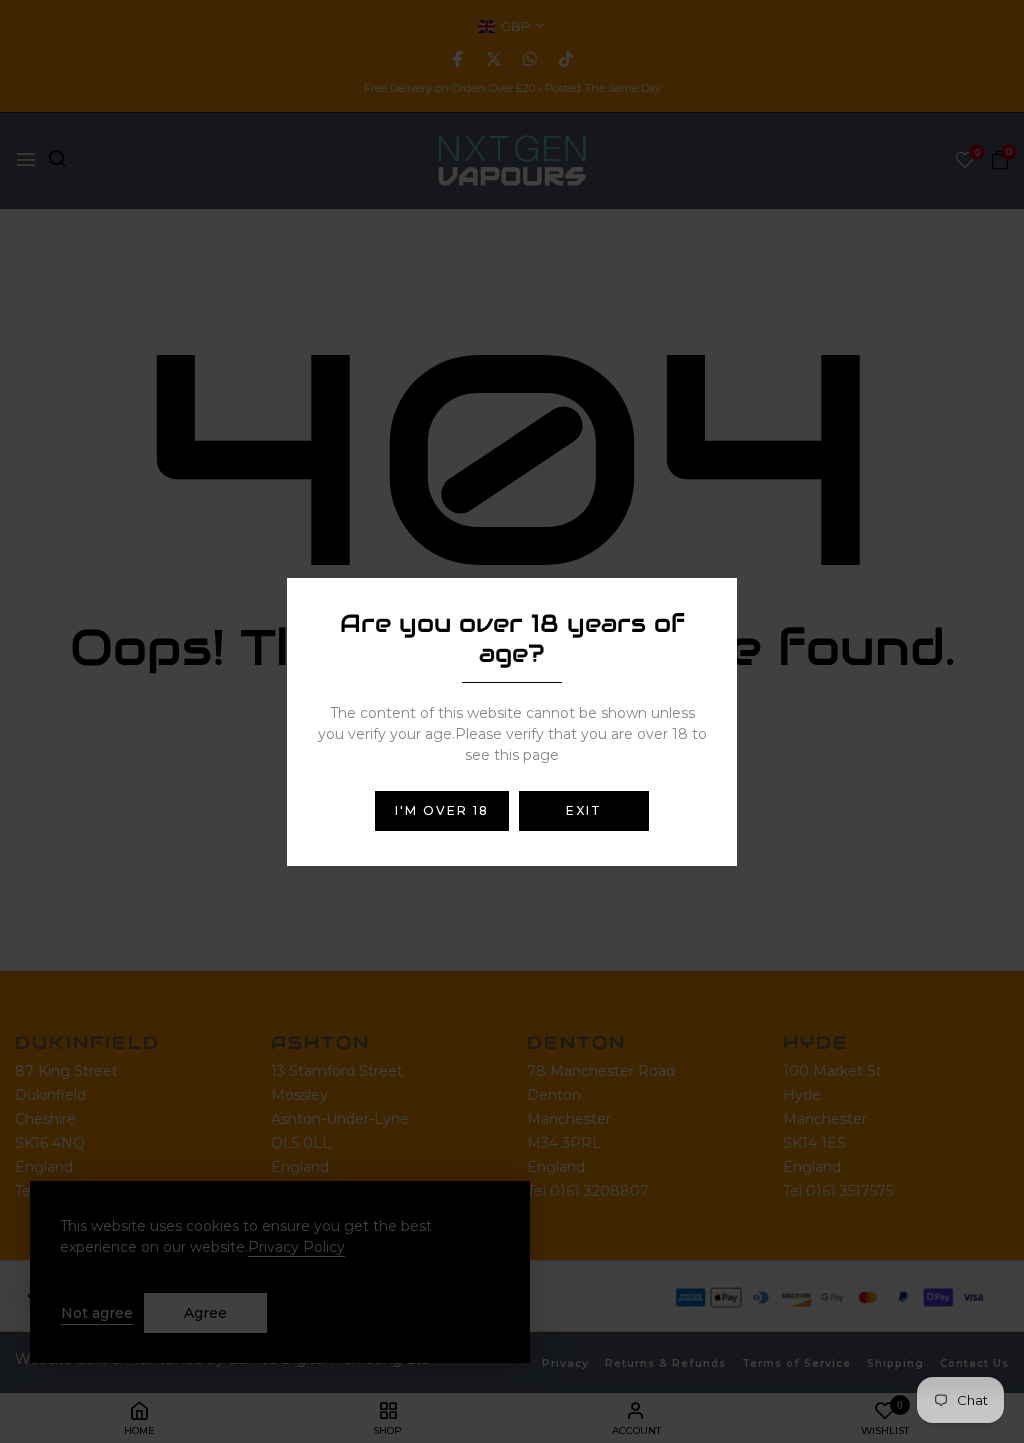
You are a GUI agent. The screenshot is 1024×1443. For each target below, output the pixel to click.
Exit (584, 810)
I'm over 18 (442, 810)
